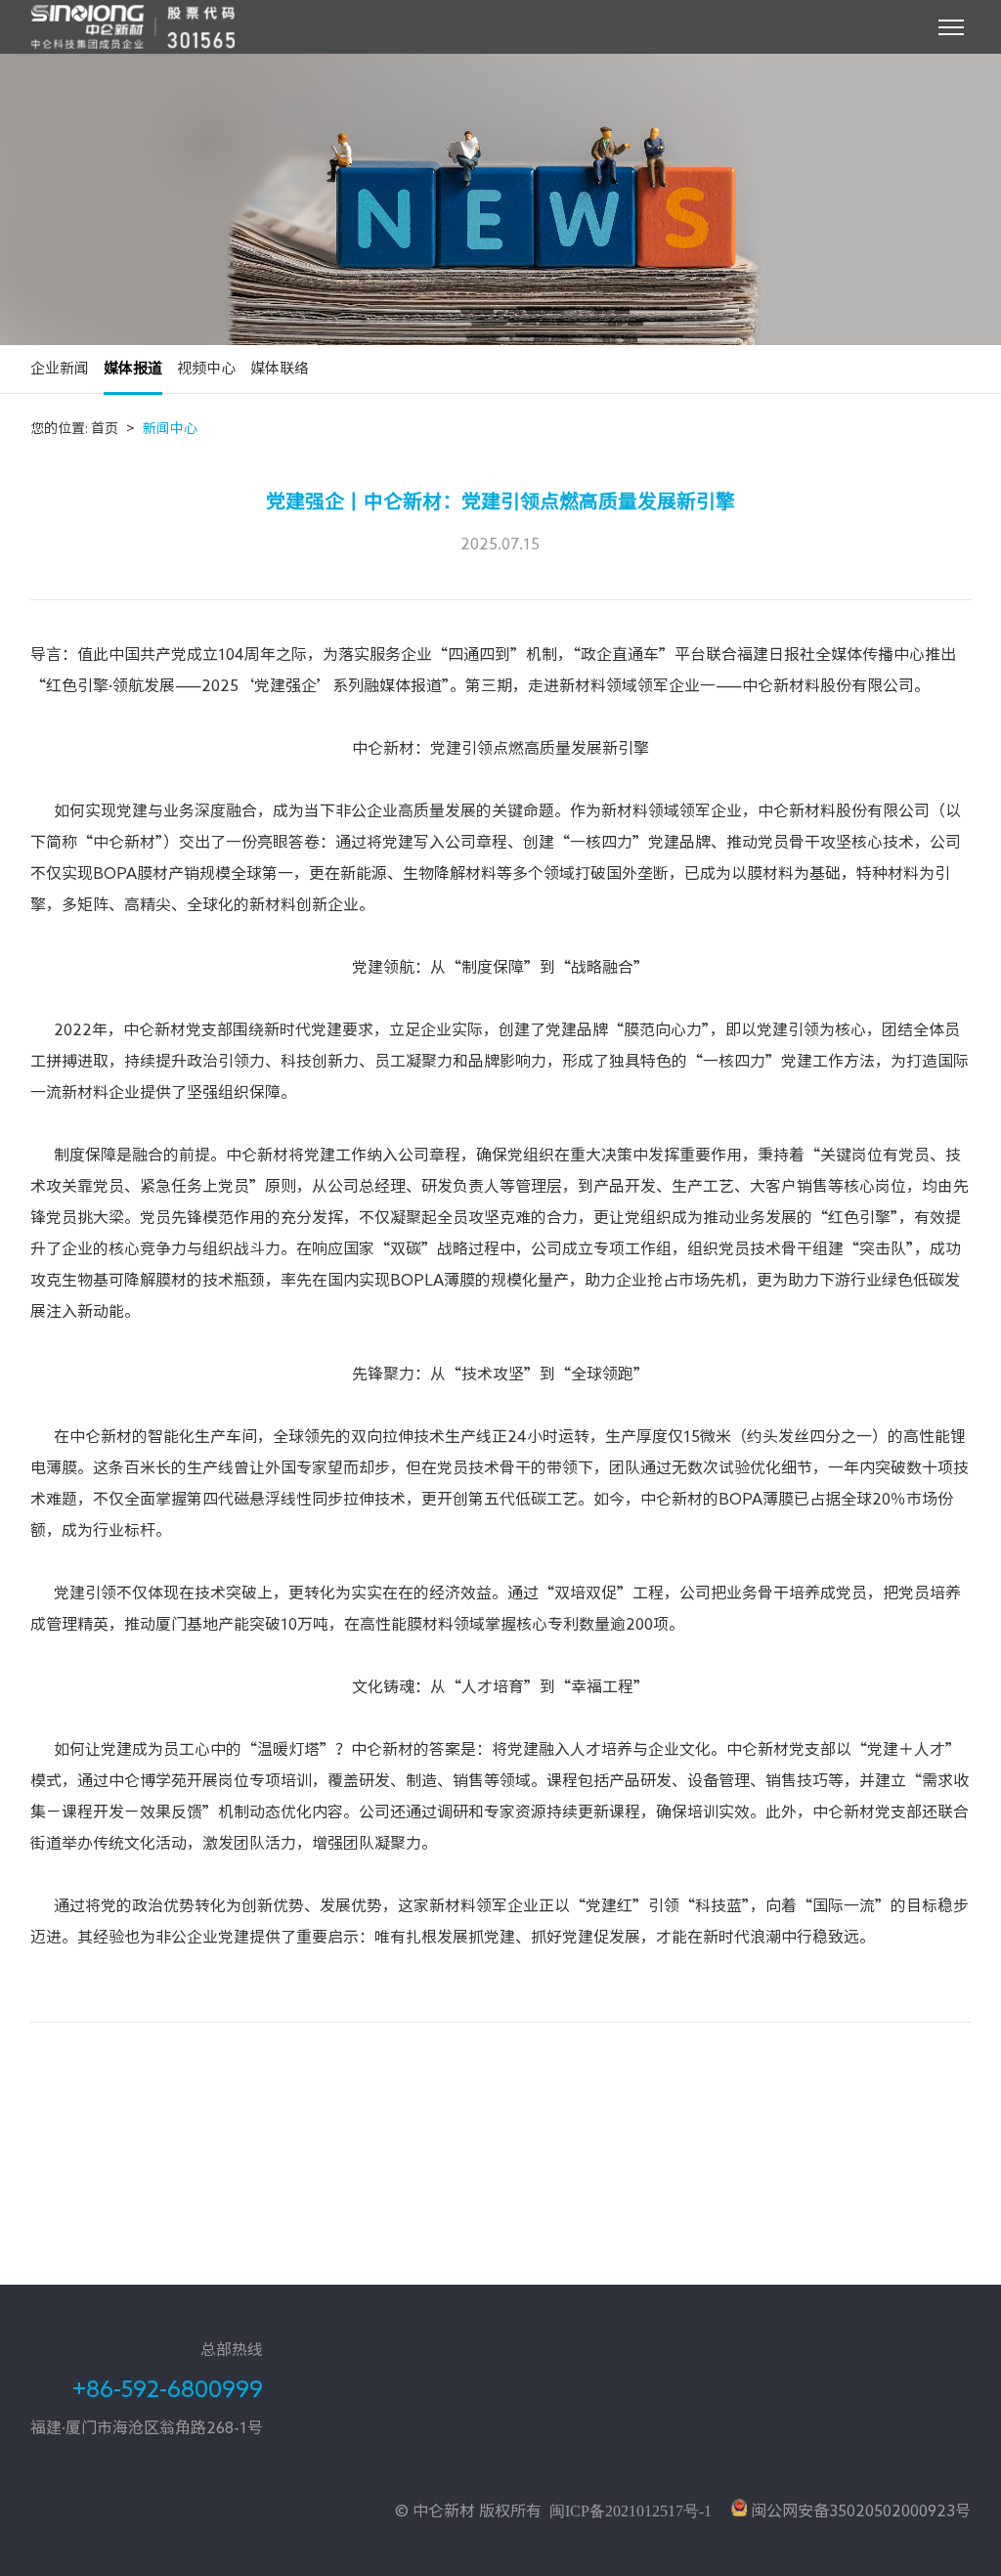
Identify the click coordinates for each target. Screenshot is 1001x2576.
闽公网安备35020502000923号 (859, 2511)
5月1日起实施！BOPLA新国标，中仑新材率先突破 (206, 2298)
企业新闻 (60, 368)
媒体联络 (280, 368)
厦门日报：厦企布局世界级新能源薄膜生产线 (187, 2216)
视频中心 (206, 368)
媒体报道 (133, 368)
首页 (113, 428)
